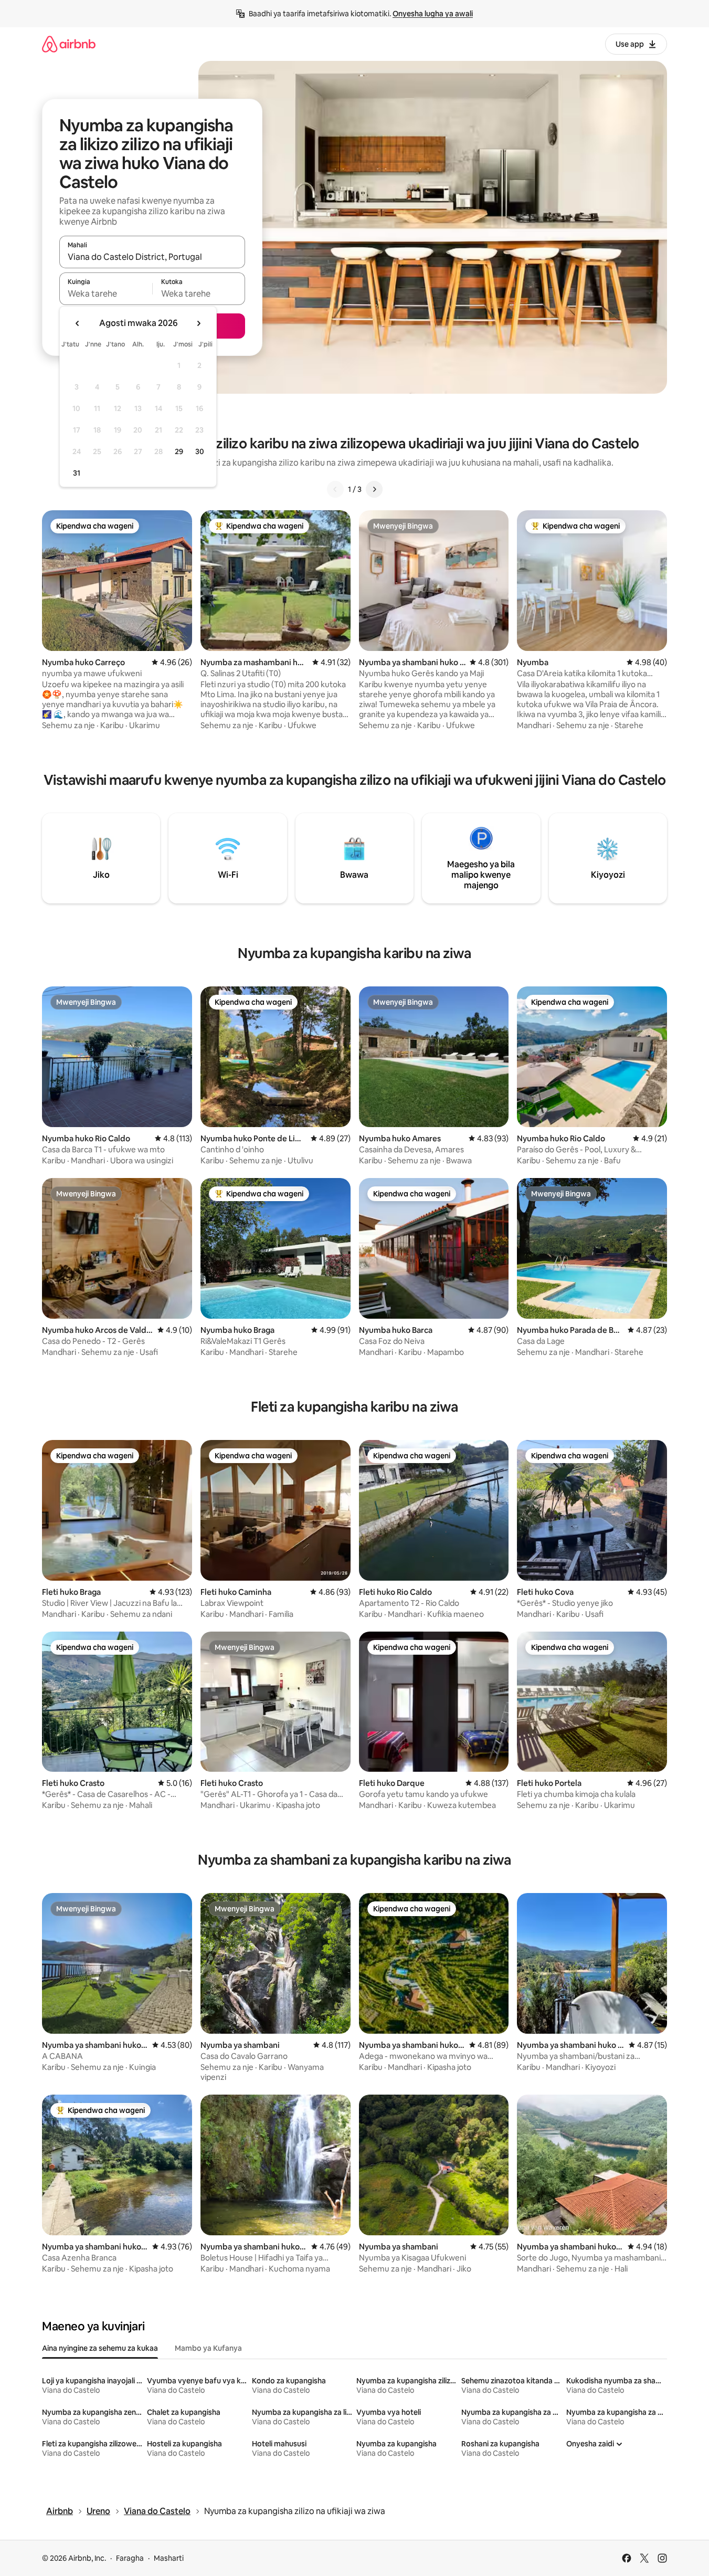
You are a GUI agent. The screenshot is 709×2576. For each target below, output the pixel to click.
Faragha (130, 2558)
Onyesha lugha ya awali (433, 14)
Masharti (169, 2558)
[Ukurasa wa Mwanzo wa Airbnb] (69, 44)
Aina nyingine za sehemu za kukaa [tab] (100, 2348)
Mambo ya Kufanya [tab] (208, 2348)
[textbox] (106, 293)
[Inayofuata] (374, 489)
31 (77, 473)
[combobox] (152, 257)
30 (200, 451)
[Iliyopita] (335, 489)
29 (179, 451)
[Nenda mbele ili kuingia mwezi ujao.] (198, 323)
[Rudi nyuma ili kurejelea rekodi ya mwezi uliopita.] (78, 323)
